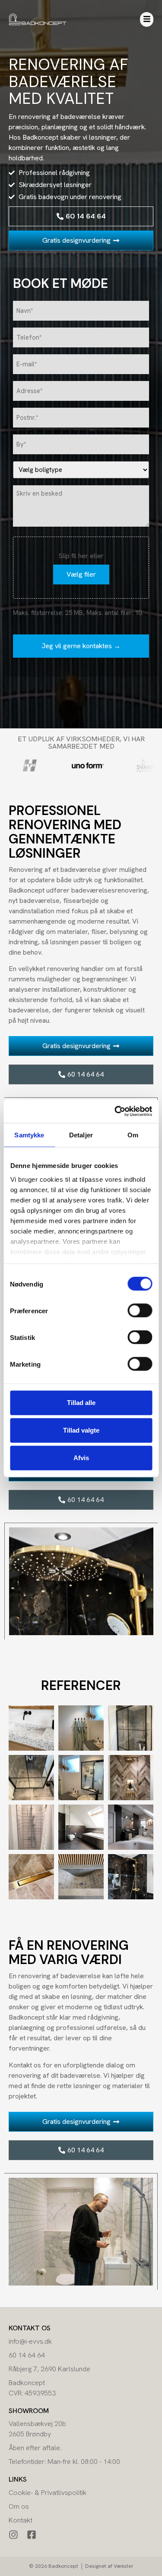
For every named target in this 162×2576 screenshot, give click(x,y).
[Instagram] (13, 2535)
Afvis (81, 1458)
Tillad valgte (81, 1430)
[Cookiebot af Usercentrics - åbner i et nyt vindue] (115, 1111)
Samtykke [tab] (29, 1135)
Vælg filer (81, 574)
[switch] (140, 1311)
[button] (147, 19)
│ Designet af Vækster (107, 2566)
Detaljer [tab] (81, 1135)
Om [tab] (133, 1135)
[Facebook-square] (32, 2535)
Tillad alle (81, 1403)
